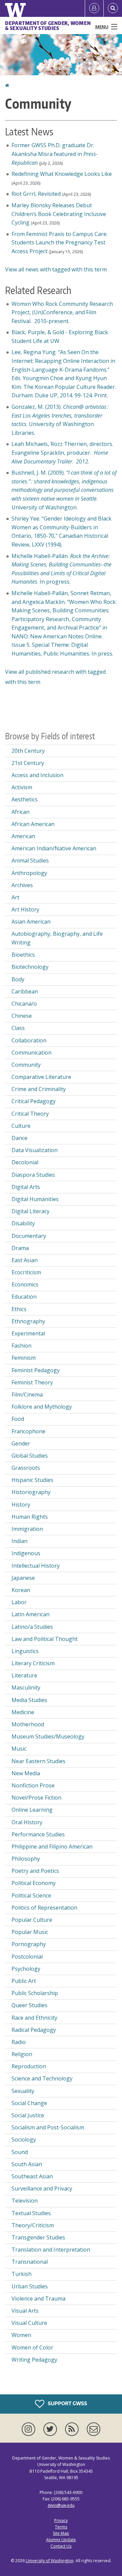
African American (33, 824)
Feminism (24, 1358)
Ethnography (28, 1321)
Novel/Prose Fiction (36, 1798)
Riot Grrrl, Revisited (36, 194)
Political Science (31, 1895)
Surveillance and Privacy (42, 2188)
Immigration (27, 1529)
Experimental (28, 1333)
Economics (25, 1284)
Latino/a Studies (32, 1627)
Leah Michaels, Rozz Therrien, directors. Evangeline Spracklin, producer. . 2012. (63, 453)
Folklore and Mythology (42, 1407)
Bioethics (23, 955)
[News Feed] (73, 2429)
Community (26, 1065)
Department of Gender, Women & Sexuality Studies (48, 26)
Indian (19, 1541)
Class (18, 1028)
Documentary (29, 1236)
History (21, 1505)
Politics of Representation (44, 1908)
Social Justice (28, 2115)
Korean (21, 1590)
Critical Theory (30, 1114)
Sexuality (23, 2091)
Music (19, 1749)
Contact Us (61, 2546)
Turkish (22, 2274)
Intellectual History (36, 1566)
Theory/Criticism (33, 2225)
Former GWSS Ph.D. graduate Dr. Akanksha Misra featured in (55, 154)
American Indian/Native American (54, 848)
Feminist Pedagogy (36, 1370)
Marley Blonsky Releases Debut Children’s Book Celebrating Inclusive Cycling (59, 214)
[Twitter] (52, 2429)
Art (15, 897)
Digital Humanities (35, 1199)
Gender (21, 1443)
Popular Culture (32, 1920)
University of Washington (50, 2561)
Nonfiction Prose (33, 1785)
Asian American (31, 922)
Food (18, 1419)
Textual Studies (31, 2213)
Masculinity (26, 1688)
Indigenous (26, 1553)
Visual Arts (25, 2311)
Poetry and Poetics (35, 1871)
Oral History (27, 1822)
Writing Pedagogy (34, 2360)
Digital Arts (26, 1187)
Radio (19, 2042)
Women (21, 2335)
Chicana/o (24, 1004)
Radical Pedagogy (34, 2030)
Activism (22, 787)
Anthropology (29, 873)
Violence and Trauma (38, 2299)
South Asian (27, 2164)
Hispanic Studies (32, 1480)
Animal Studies (30, 860)
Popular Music (30, 1932)
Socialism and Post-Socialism (48, 2127)
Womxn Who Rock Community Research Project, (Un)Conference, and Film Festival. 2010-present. (62, 312)
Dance (19, 1138)
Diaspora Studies (33, 1175)
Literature (24, 1675)
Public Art (24, 1981)
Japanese (23, 1578)
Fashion (22, 1346)
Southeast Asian (32, 2176)
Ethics (19, 1309)
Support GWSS (67, 2403)
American (23, 836)
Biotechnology (30, 967)
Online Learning (32, 1810)
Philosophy (26, 1859)
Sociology (24, 2140)
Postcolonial (27, 1957)
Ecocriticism (26, 1272)
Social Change (29, 2103)
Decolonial (25, 1162)
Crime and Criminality (39, 1089)
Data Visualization (35, 1150)
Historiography (31, 1492)
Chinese (22, 1016)
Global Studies (30, 1456)
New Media (26, 1773)
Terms (61, 2527)
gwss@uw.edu (61, 2505)
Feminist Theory (32, 1382)
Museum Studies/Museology (48, 1736)
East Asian (25, 1260)
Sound (20, 2152)
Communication (32, 1053)
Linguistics (25, 1651)
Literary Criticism (33, 1663)
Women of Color (32, 2347)
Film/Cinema (27, 1395)
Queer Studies (29, 2005)
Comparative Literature (41, 1077)
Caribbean (25, 991)
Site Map (61, 2533)
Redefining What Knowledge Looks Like (62, 174)
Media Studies (29, 1700)
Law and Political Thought (45, 1639)
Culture (21, 1126)
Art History (25, 909)
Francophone (28, 1431)
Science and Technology (42, 2078)
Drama (20, 1248)
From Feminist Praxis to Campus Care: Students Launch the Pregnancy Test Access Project (59, 243)
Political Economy (34, 1883)
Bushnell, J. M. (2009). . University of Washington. (64, 490)
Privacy (61, 2520)
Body (18, 979)
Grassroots (26, 1468)
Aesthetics (25, 799)
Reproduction (29, 2066)
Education (24, 1297)
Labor (19, 1602)
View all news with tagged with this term (56, 269)
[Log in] (94, 8)
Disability (23, 1223)
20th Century (28, 751)
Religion (22, 2054)
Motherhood (28, 1724)
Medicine (23, 1712)
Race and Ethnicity (34, 2018)
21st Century (28, 763)
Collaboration (29, 1040)
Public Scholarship (35, 1993)
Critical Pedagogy (34, 1101)
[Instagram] (30, 2429)
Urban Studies (30, 2286)
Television (25, 2201)
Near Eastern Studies (38, 1761)
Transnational (30, 2262)
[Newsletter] (94, 2429)
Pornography (29, 1944)
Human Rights (30, 1517)
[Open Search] (113, 8)
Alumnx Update (61, 2540)
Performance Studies (38, 1834)
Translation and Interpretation (51, 2250)
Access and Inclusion (37, 775)
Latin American (30, 1614)
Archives (22, 885)
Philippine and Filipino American (52, 1847)
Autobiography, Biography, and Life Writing (57, 938)
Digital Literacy (30, 1211)
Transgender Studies (38, 2237)
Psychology (26, 1969)
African (21, 812)
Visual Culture (29, 2323)
